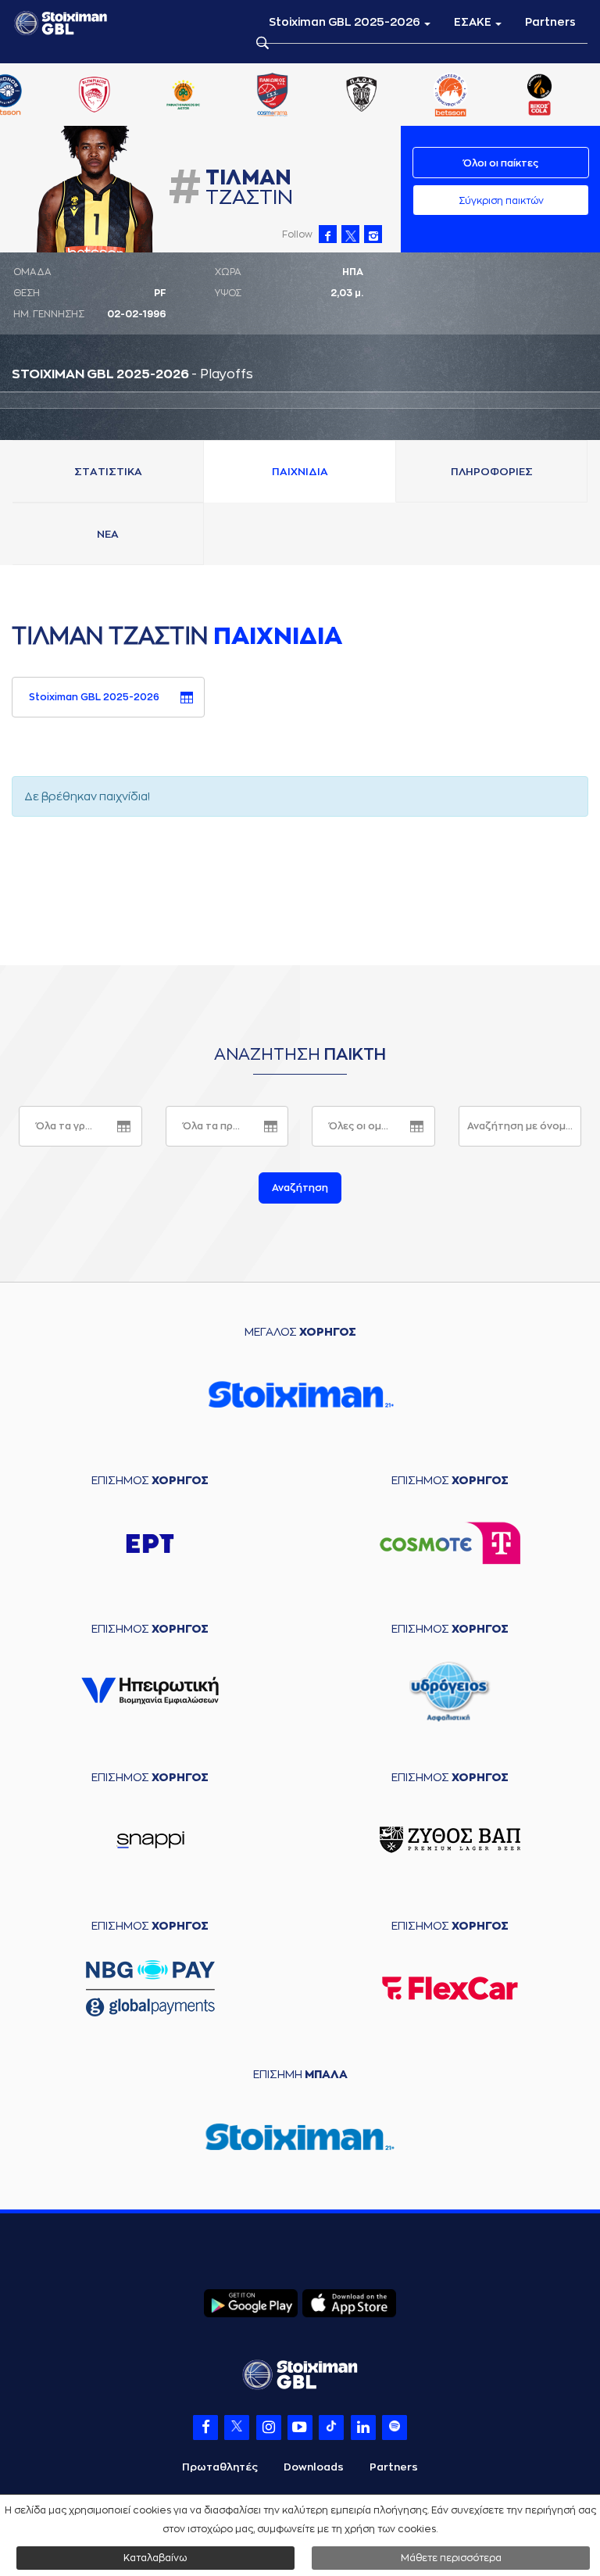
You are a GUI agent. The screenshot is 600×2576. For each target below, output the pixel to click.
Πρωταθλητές (220, 2467)
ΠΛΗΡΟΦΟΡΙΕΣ (492, 472)
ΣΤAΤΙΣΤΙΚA (108, 472)
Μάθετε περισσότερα (451, 2558)
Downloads (314, 2467)
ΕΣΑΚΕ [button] (474, 22)
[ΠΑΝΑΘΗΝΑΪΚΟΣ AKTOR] (184, 96)
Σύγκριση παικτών (501, 201)
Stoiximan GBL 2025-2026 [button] (346, 22)
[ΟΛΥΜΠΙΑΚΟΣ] (94, 96)
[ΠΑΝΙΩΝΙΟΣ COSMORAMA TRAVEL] (273, 96)
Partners (550, 22)
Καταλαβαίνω (155, 2558)
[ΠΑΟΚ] (362, 96)
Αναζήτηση (300, 1188)
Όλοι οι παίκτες (501, 163)
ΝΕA (108, 534)
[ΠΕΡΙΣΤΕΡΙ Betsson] (451, 96)
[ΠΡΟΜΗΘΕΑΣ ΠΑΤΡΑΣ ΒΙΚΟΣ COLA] (540, 96)
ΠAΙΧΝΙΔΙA (300, 472)
